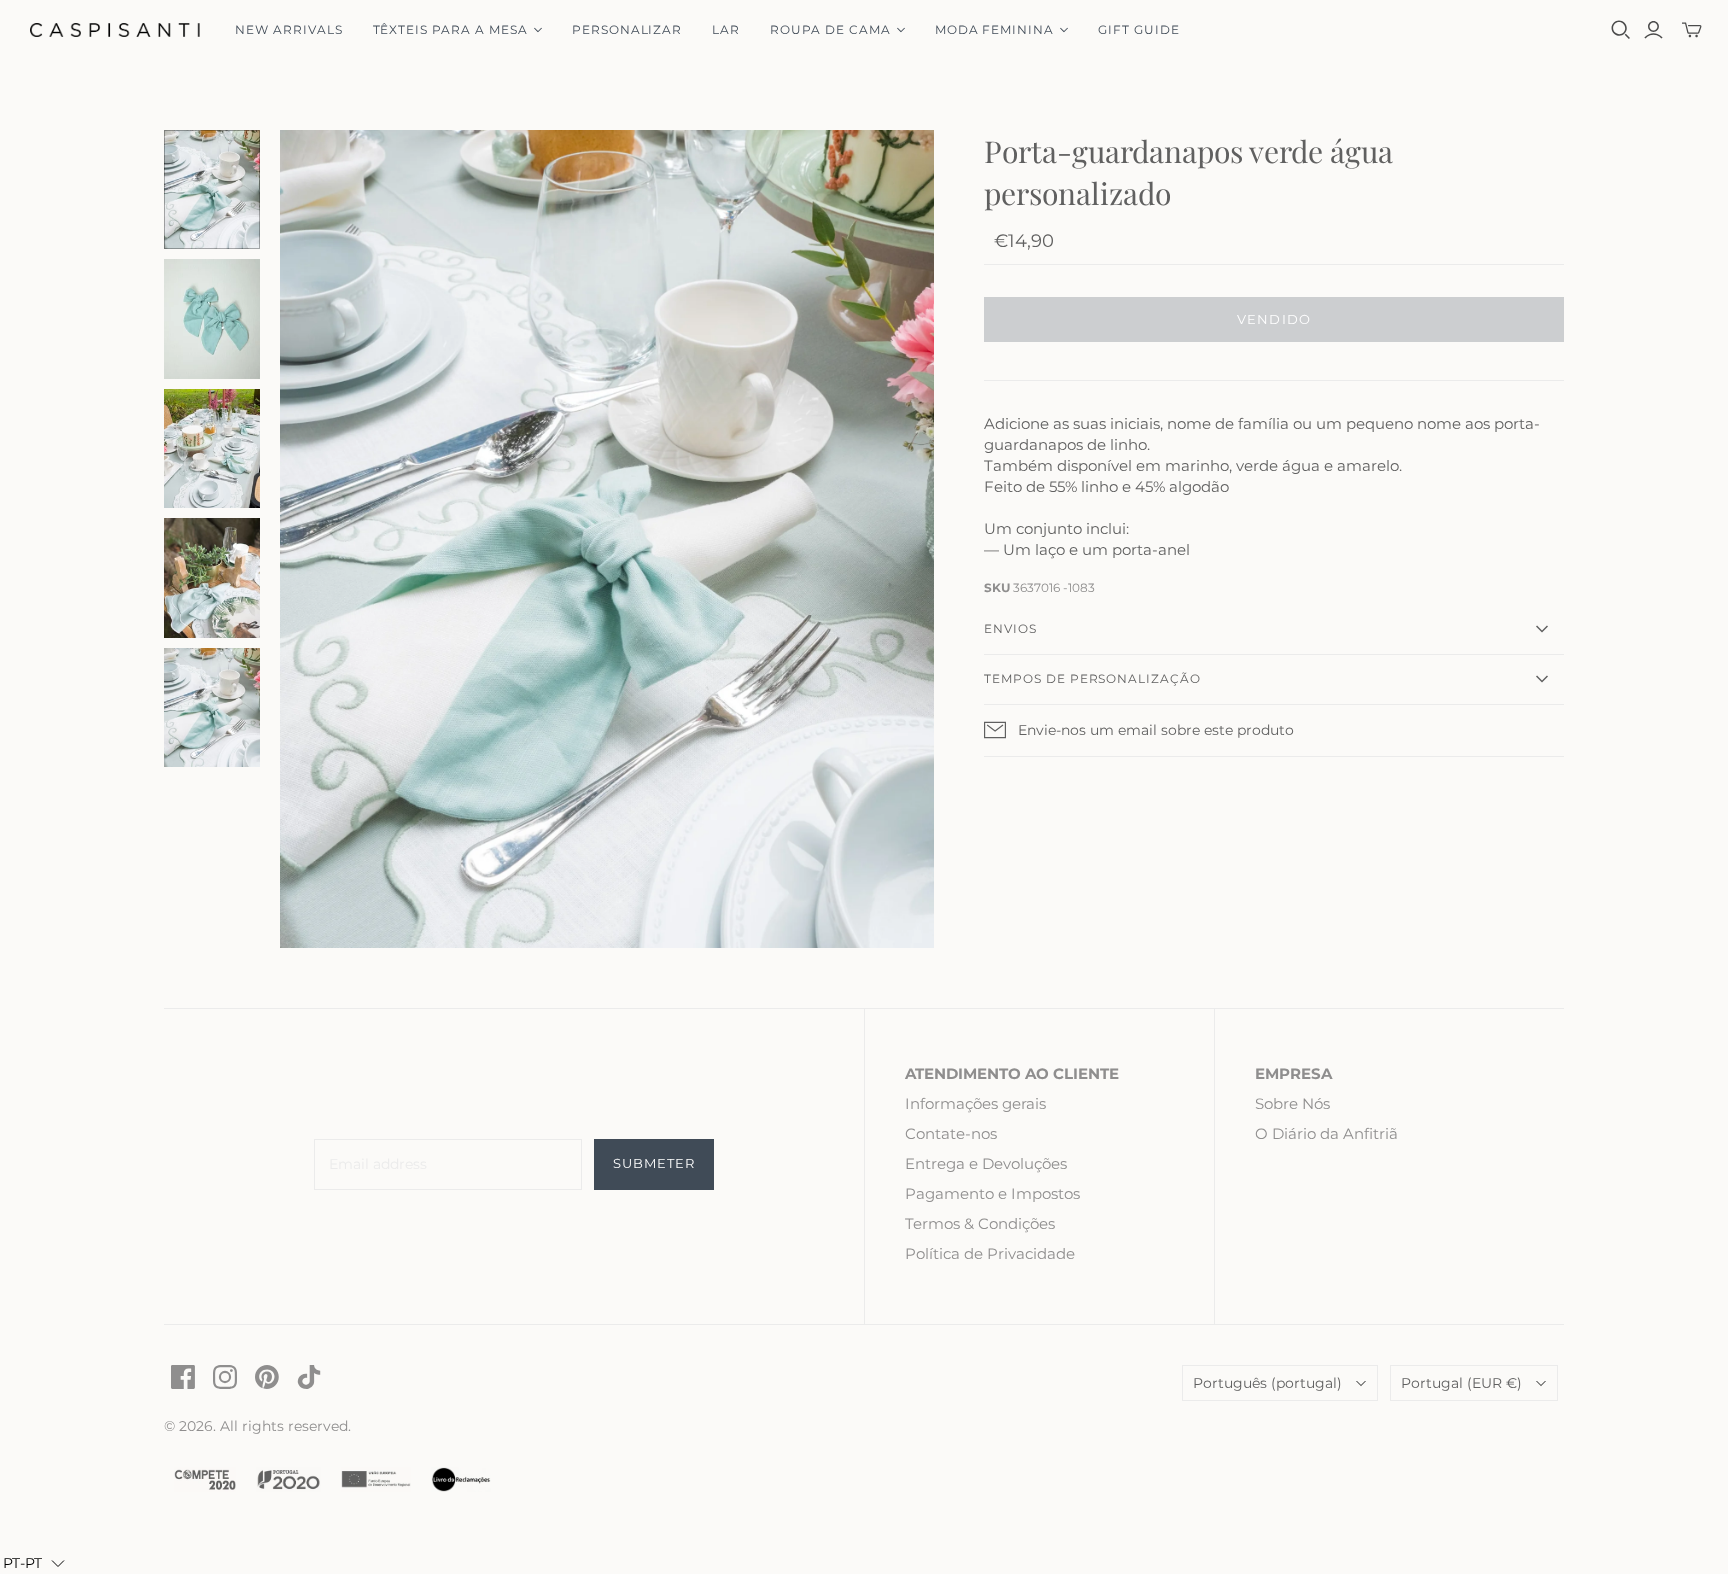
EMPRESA (1293, 1073)
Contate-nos (951, 1133)
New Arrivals (289, 29)
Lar (726, 29)
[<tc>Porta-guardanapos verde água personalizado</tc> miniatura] (212, 189)
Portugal (1461, 1383)
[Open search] (1621, 30)
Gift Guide (1139, 29)
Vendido (1273, 319)
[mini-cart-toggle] (1692, 30)
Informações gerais (975, 1103)
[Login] (1653, 30)
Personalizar (627, 29)
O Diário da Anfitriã (1326, 1133)
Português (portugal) (1267, 1383)
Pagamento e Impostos (992, 1193)
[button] (34, 1563)
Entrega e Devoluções (986, 1163)
